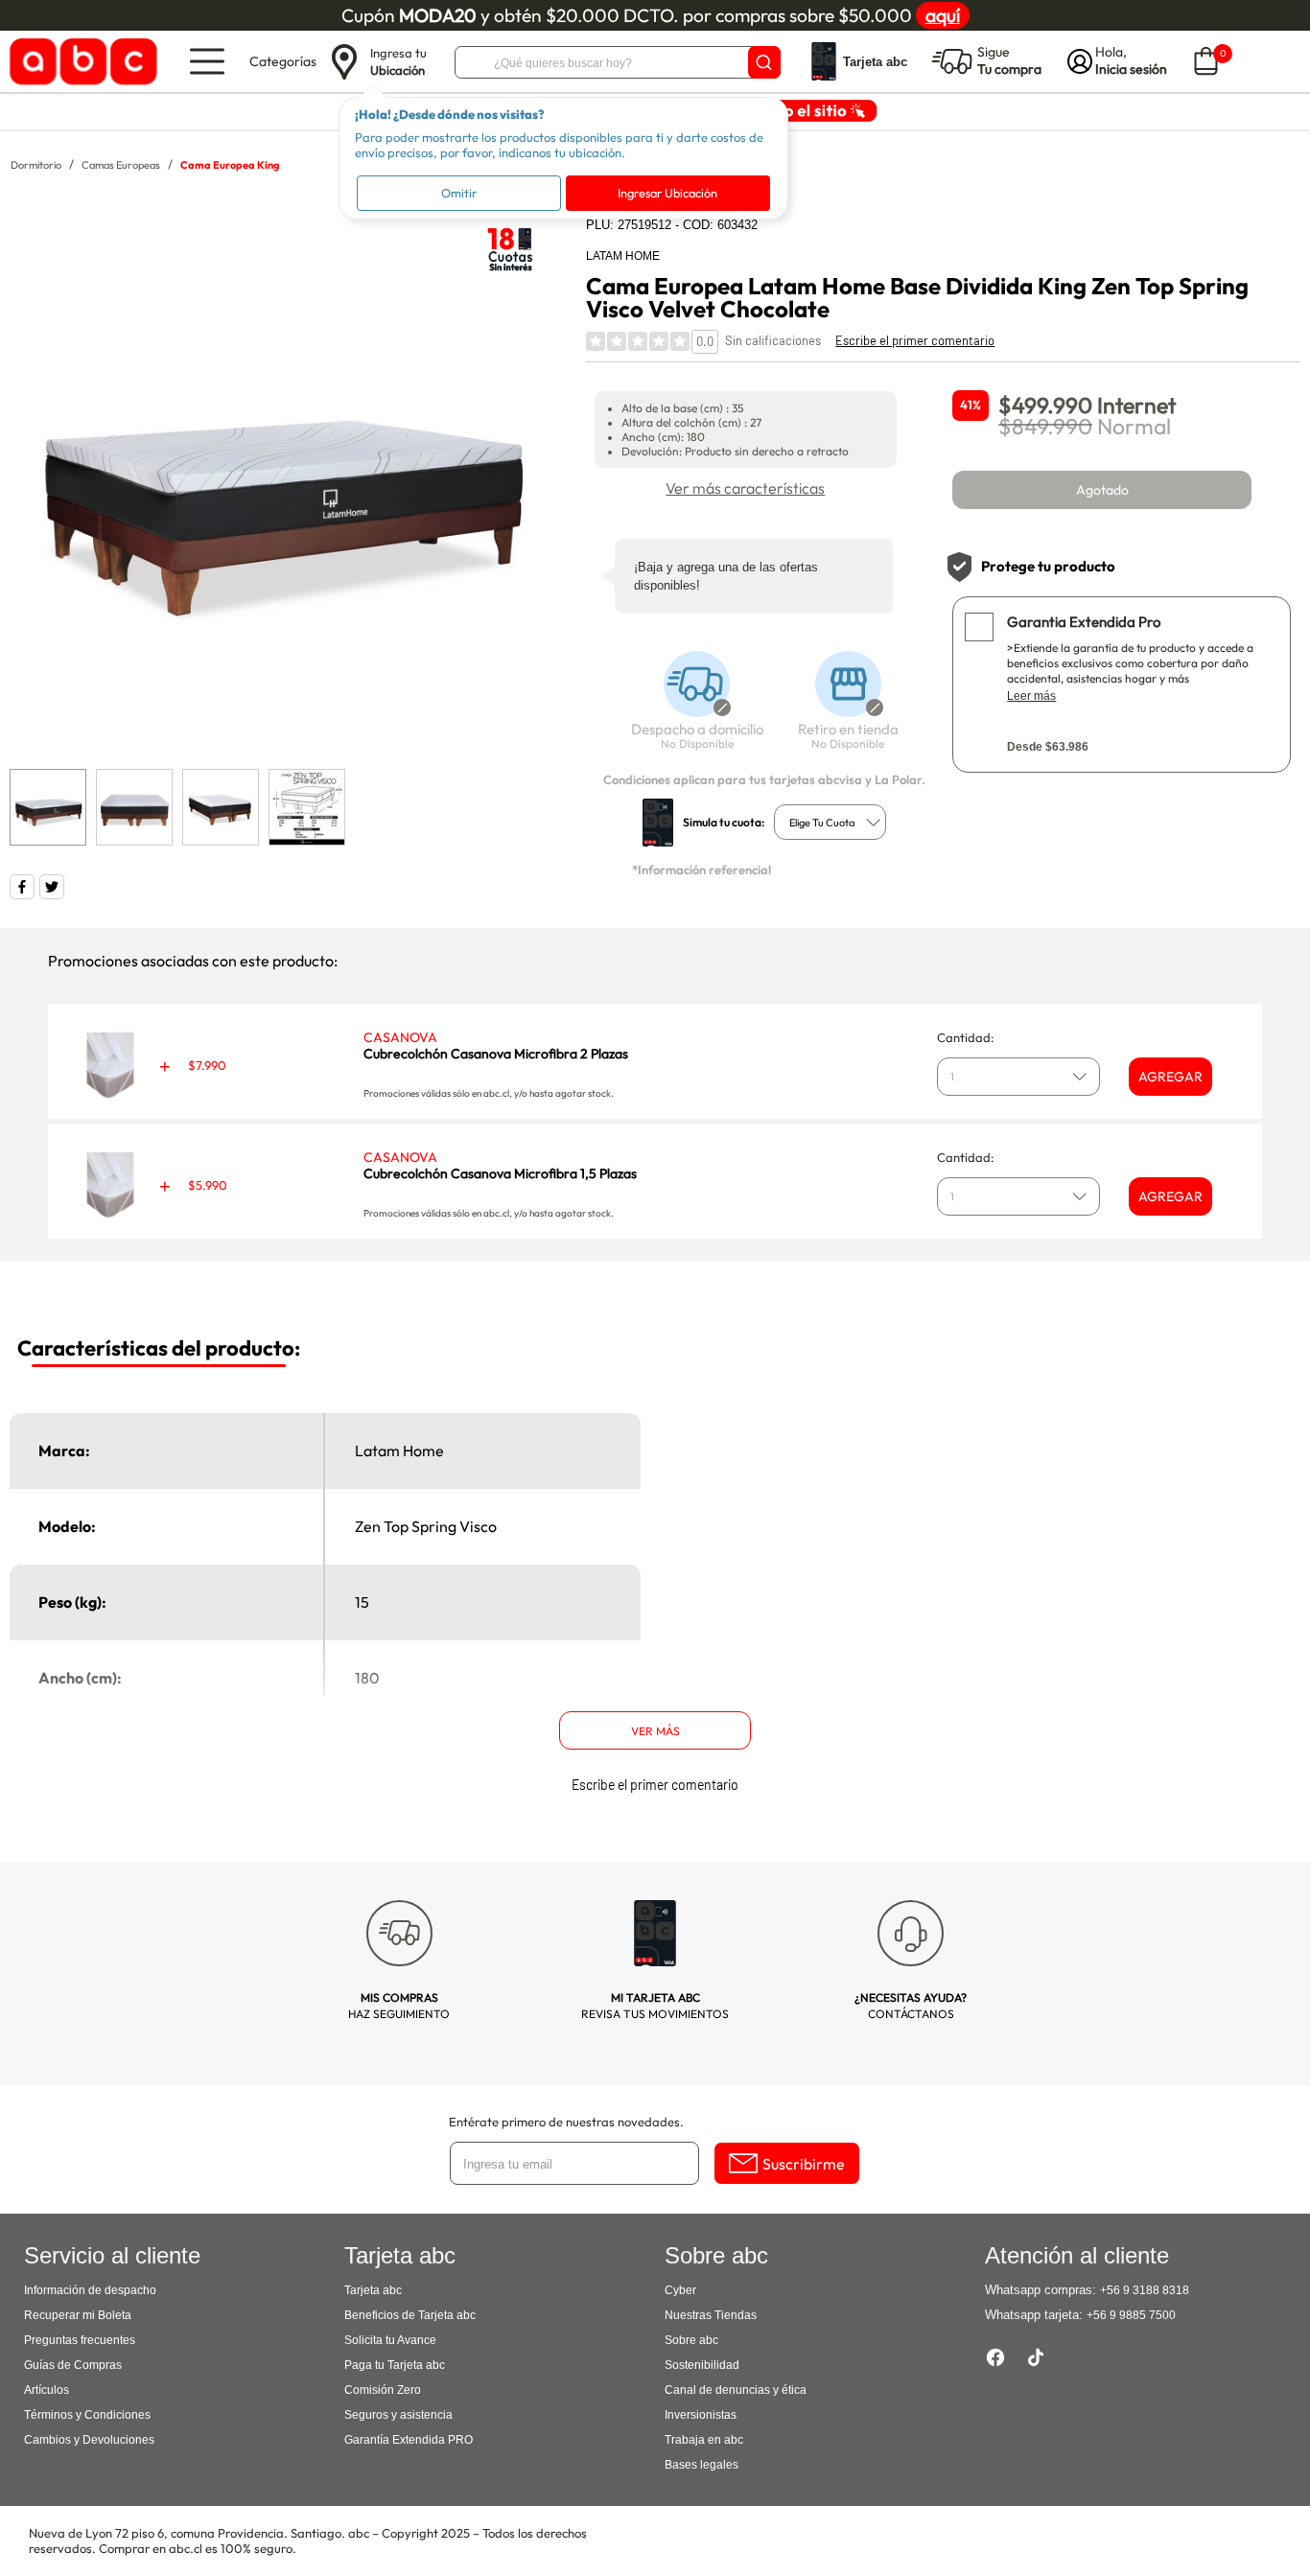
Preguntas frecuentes (80, 2340)
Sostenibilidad (702, 2365)
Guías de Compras (73, 2365)
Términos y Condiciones (87, 2415)
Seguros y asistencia (398, 2415)
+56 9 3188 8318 (1145, 2290)
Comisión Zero (383, 2390)
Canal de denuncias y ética (736, 2390)
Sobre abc (691, 2340)
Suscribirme (804, 2164)
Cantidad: (966, 1037)
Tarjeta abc (373, 2290)
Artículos (47, 2390)
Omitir (459, 193)
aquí (943, 15)
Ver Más (655, 1731)
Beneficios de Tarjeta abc (410, 2315)
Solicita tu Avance (390, 2340)
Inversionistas (701, 2415)
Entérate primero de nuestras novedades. (566, 2122)
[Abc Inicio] (80, 62)
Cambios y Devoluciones (89, 2440)
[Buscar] (764, 62)
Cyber (680, 2290)
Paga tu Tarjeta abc (395, 2365)
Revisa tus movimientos (655, 2006)
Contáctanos (911, 2006)
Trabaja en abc (704, 2440)
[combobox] (830, 822)
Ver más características (745, 488)
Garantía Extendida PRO (409, 2440)
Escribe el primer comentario (915, 340)
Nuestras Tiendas (711, 2315)
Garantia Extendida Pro (1084, 622)
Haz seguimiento (399, 2006)
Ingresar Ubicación (667, 193)
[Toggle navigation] (207, 61)
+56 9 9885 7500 (1131, 2315)
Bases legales (702, 2465)
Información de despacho (90, 2290)
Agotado (1102, 490)
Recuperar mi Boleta (78, 2315)
